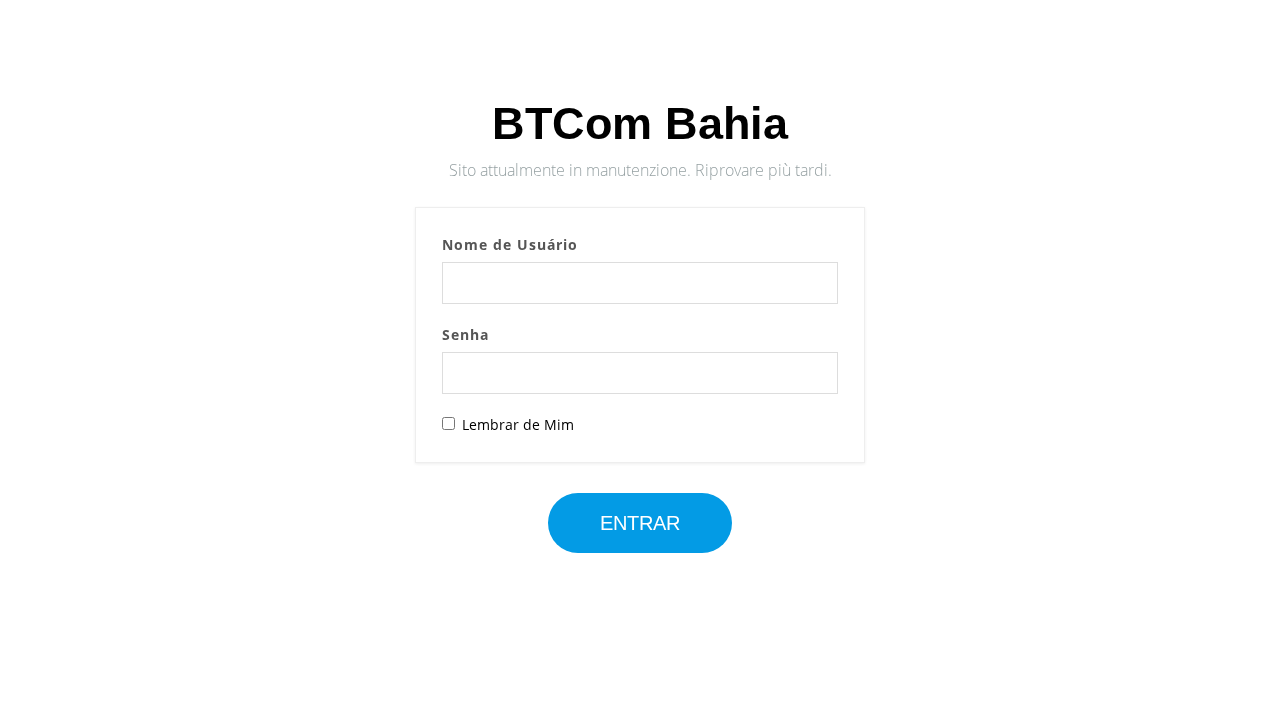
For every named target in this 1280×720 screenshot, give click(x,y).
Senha (465, 334)
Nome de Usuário (510, 244)
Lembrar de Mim (518, 424)
